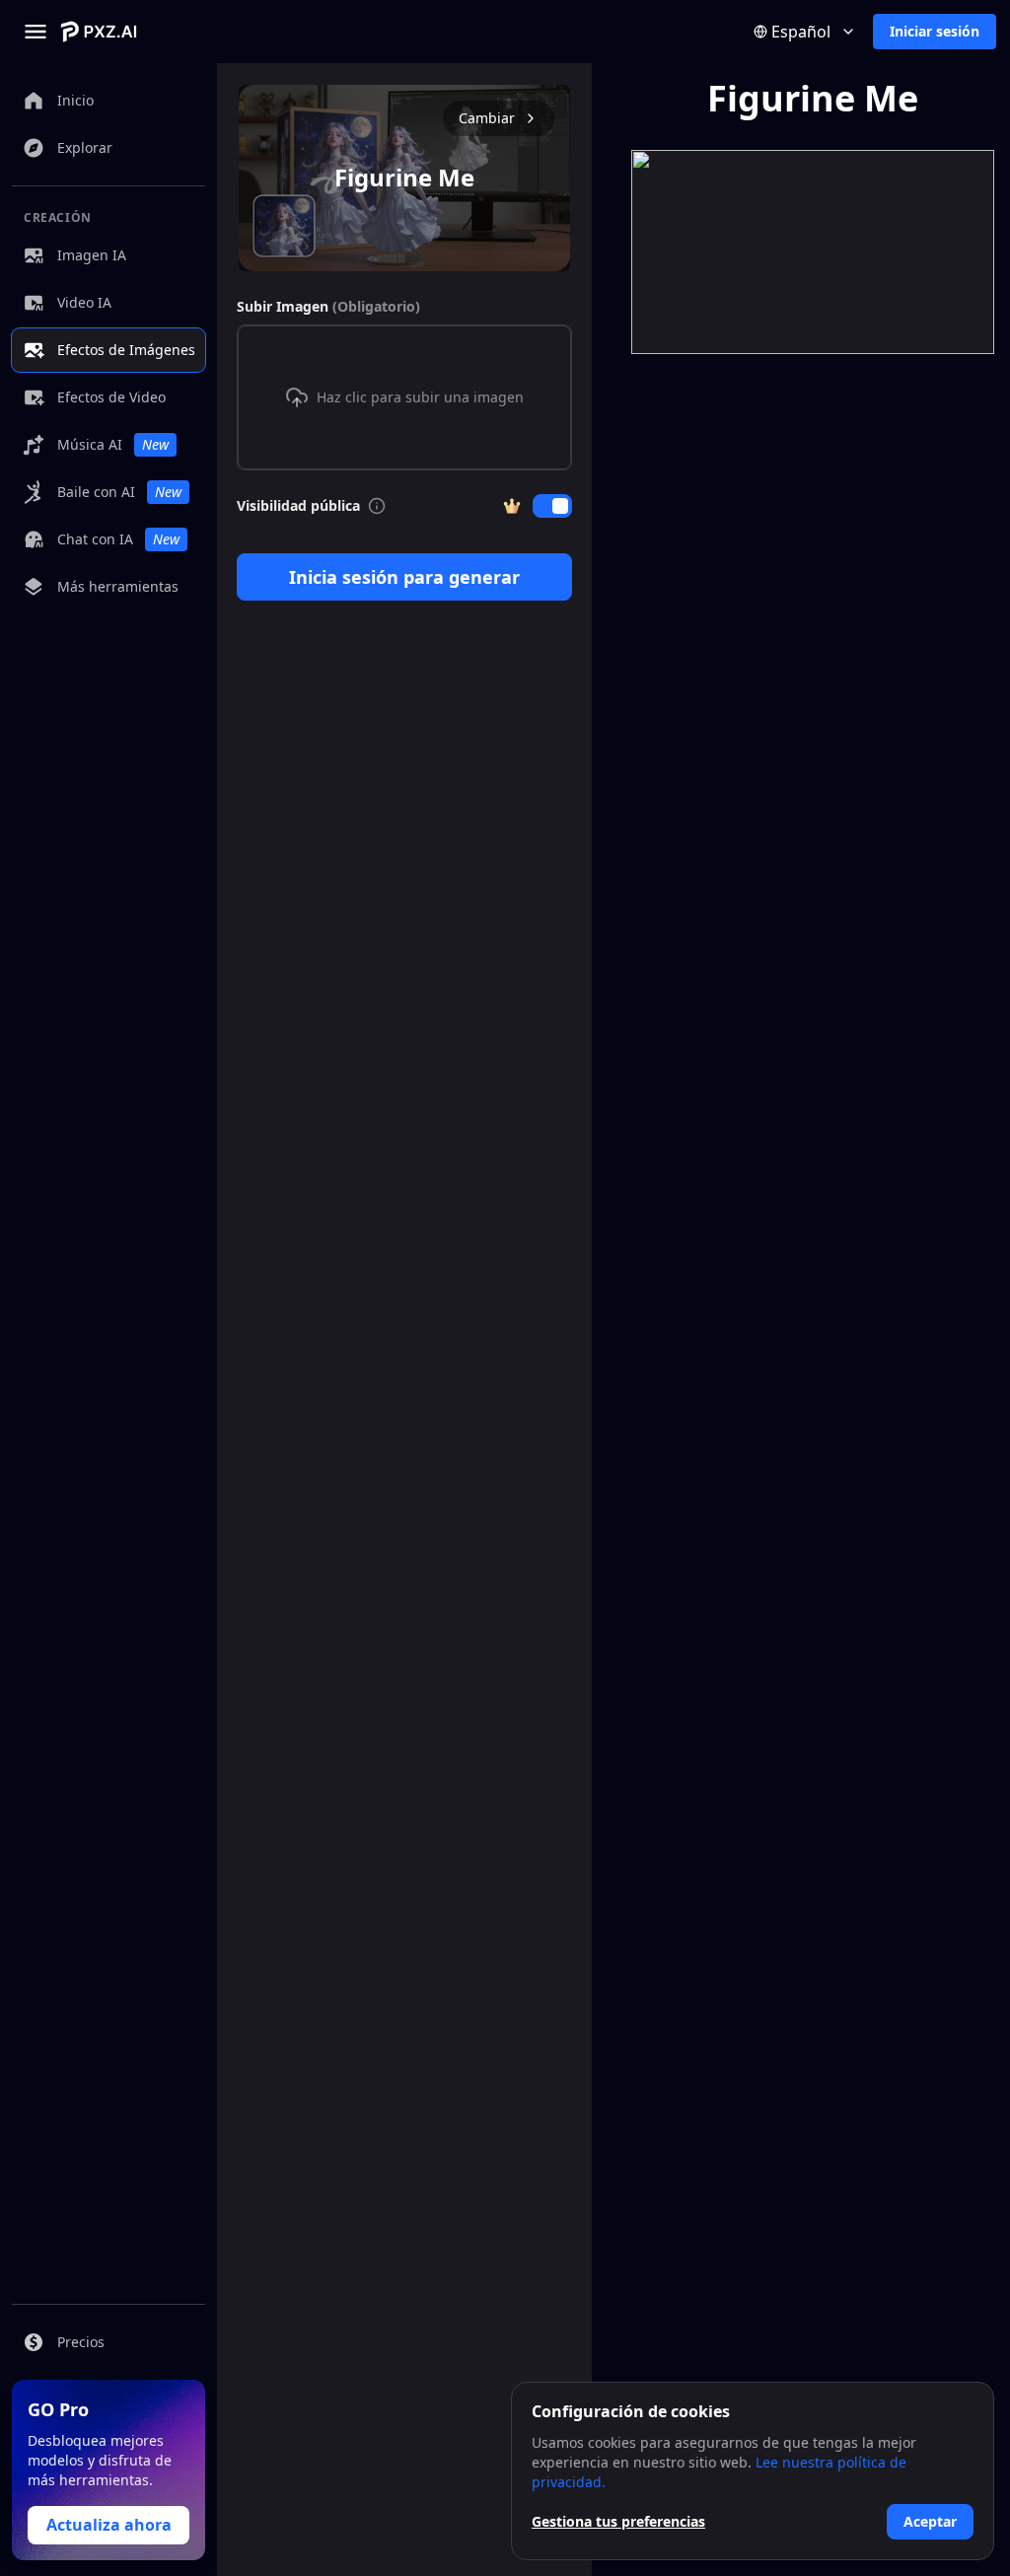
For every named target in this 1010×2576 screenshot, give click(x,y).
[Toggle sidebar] (36, 32)
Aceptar (930, 2521)
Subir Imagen (328, 306)
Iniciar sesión (935, 31)
